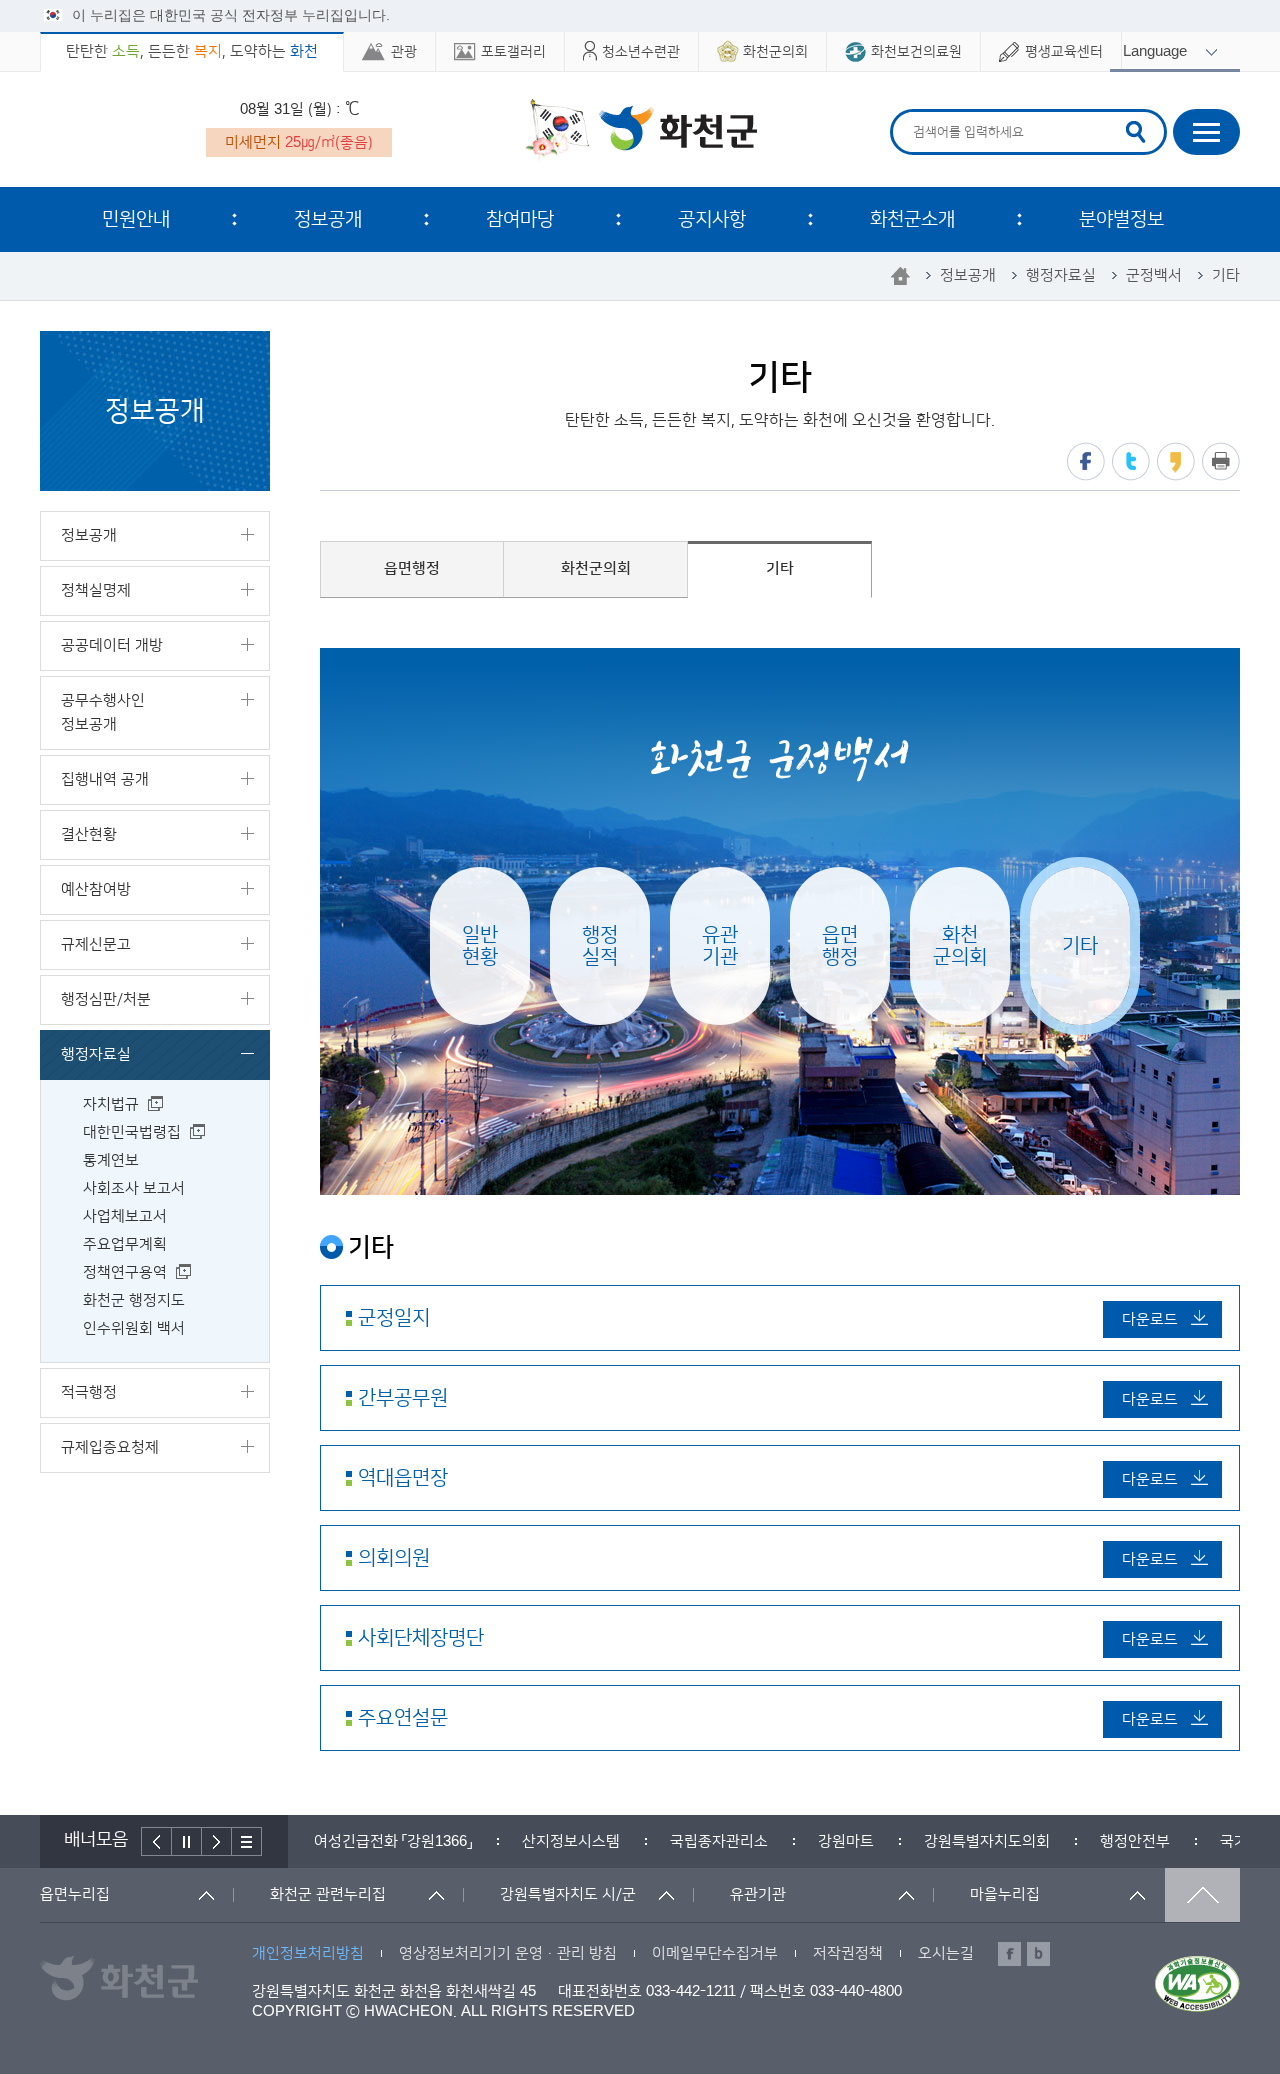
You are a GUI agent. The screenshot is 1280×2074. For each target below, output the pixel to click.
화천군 (640, 131)
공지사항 (712, 219)
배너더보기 (247, 1841)
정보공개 (328, 219)
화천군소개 (912, 219)
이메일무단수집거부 (715, 1953)
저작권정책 (848, 1953)
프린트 (1221, 461)
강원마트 (846, 1841)
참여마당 (520, 219)
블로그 (1038, 1954)
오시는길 (946, 1953)
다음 (217, 1841)
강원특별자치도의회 (987, 1841)
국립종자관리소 (719, 1841)
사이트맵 (1206, 132)
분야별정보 (1121, 219)
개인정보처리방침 (308, 1953)
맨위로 (1202, 1895)
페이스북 (1086, 461)
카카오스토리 (1176, 461)
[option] (393, 1841)
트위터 (1131, 461)
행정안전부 (1135, 1841)
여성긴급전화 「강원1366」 (393, 1841)
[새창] (1197, 1984)
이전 (156, 1841)
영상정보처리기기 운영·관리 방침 (508, 1953)
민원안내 (136, 219)
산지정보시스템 (571, 1841)
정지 (187, 1841)
